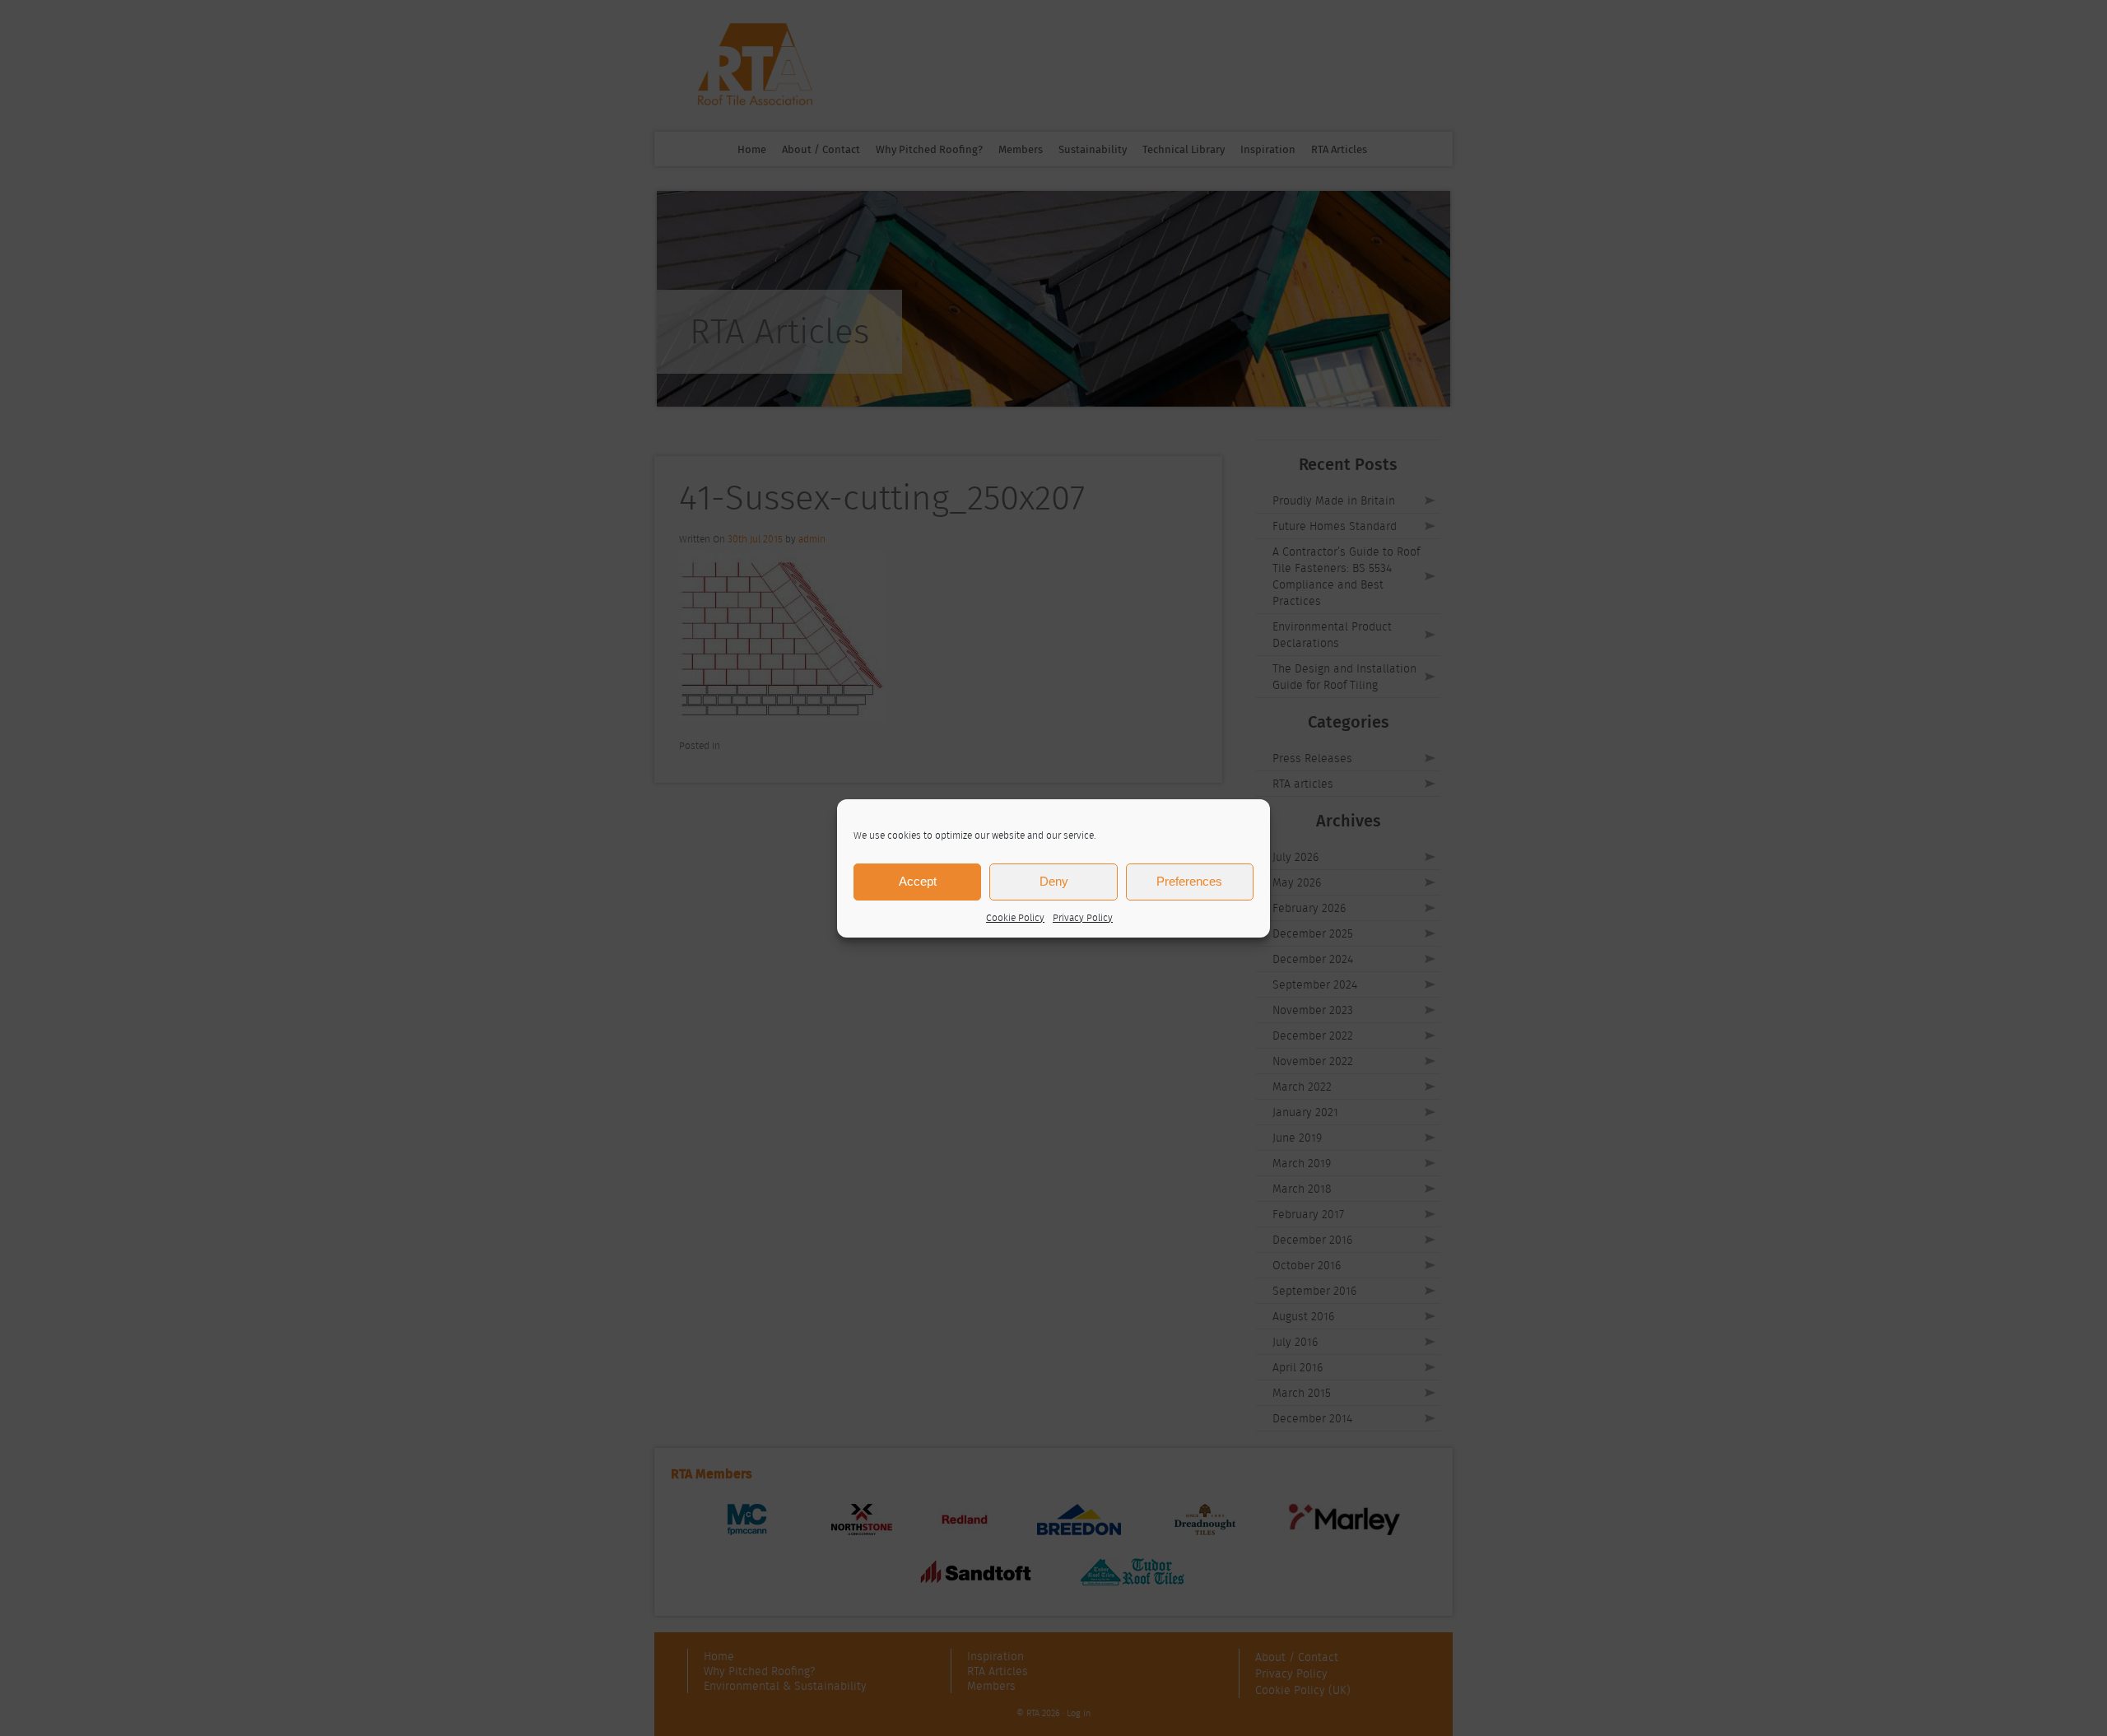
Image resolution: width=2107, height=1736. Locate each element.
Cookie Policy (1015, 917)
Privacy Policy (1083, 917)
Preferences (1189, 881)
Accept (918, 881)
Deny (1054, 881)
